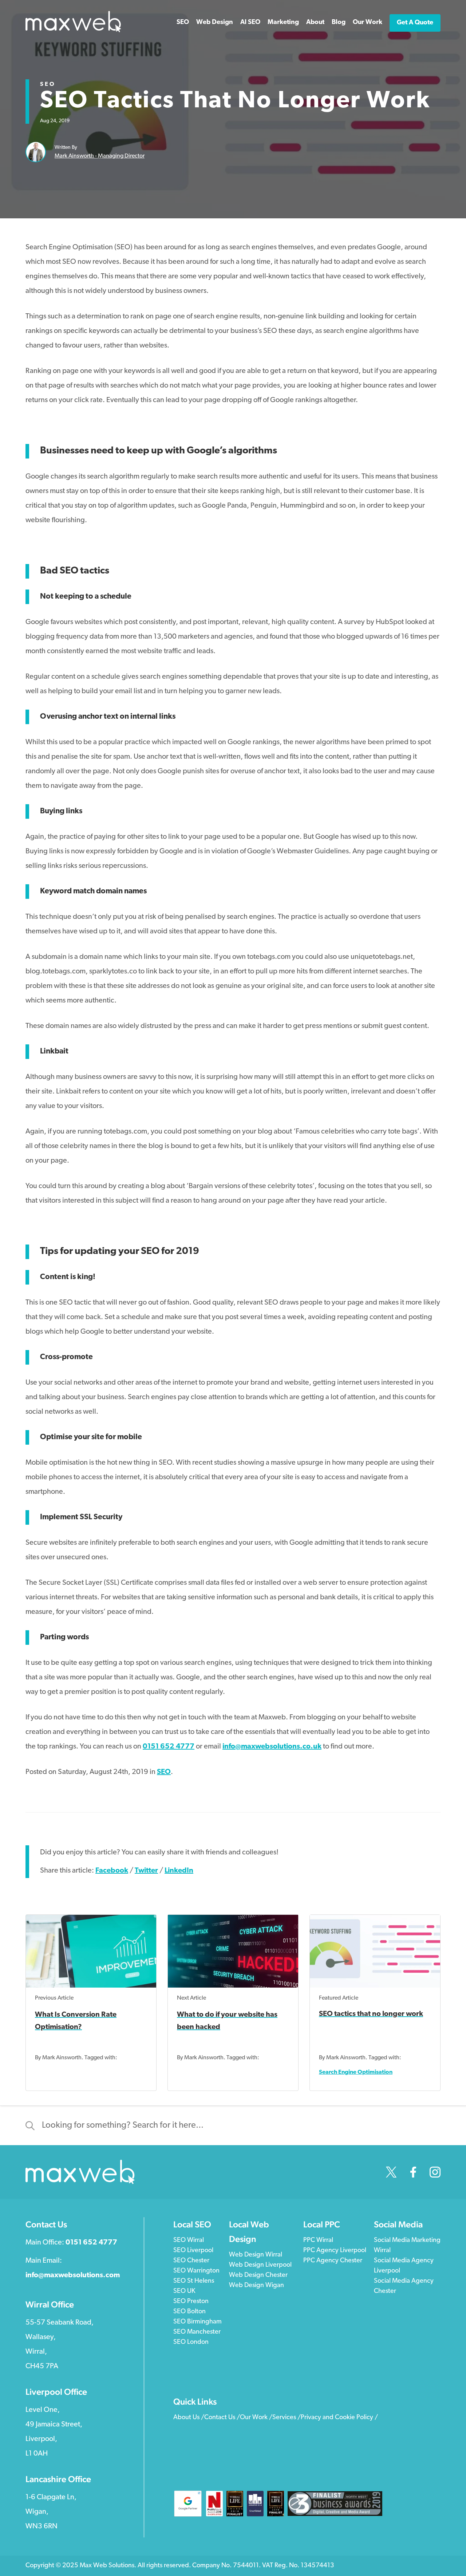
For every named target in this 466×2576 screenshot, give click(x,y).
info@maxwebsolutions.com (73, 2275)
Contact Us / (222, 2418)
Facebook (112, 1871)
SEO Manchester (197, 2332)
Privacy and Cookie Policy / (339, 2418)
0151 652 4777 (169, 1747)
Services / (287, 2418)
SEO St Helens (194, 2281)
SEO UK (184, 2291)
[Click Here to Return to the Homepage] (73, 31)
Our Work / (256, 2418)
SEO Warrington (196, 2271)
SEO (48, 84)
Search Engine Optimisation (356, 2072)
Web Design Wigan (256, 2286)
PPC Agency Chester (333, 2261)
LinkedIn (179, 1871)
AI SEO (250, 23)
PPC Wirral (318, 2240)
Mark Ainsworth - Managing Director (100, 156)
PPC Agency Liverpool (335, 2251)
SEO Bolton (189, 2312)
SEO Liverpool (193, 2251)
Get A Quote (415, 23)
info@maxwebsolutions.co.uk (272, 1747)
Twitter (146, 1871)
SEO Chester (191, 2261)
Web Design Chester (258, 2275)
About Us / (189, 2418)
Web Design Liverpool (260, 2265)
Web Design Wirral (256, 2255)
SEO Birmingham (198, 2322)
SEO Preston (191, 2302)
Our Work (368, 23)
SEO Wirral (189, 2240)
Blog (339, 23)
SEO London (191, 2342)
